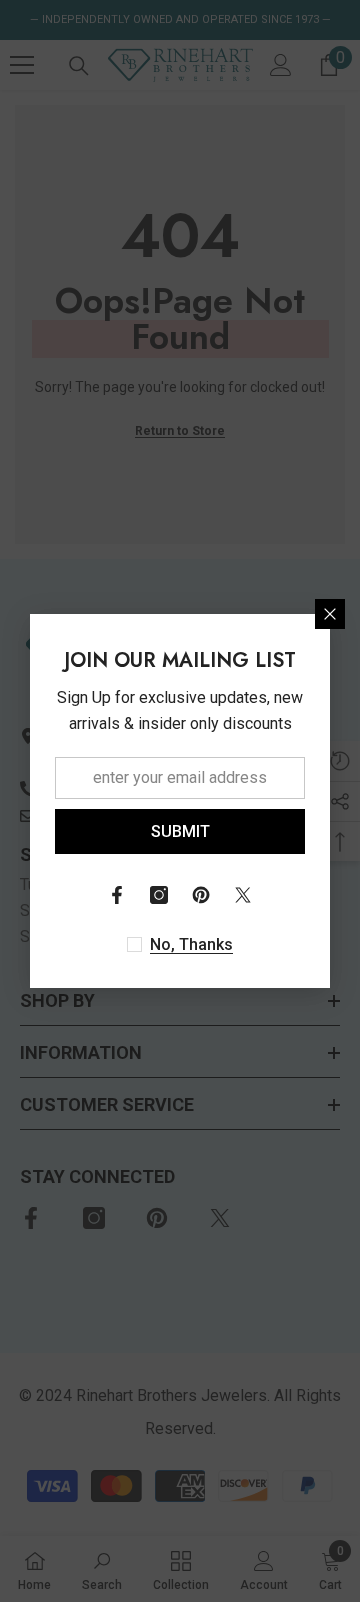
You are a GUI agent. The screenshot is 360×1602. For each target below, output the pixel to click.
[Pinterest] (201, 895)
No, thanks (191, 944)
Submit (180, 831)
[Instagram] (159, 895)
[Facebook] (117, 895)
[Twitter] (243, 895)
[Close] (330, 614)
